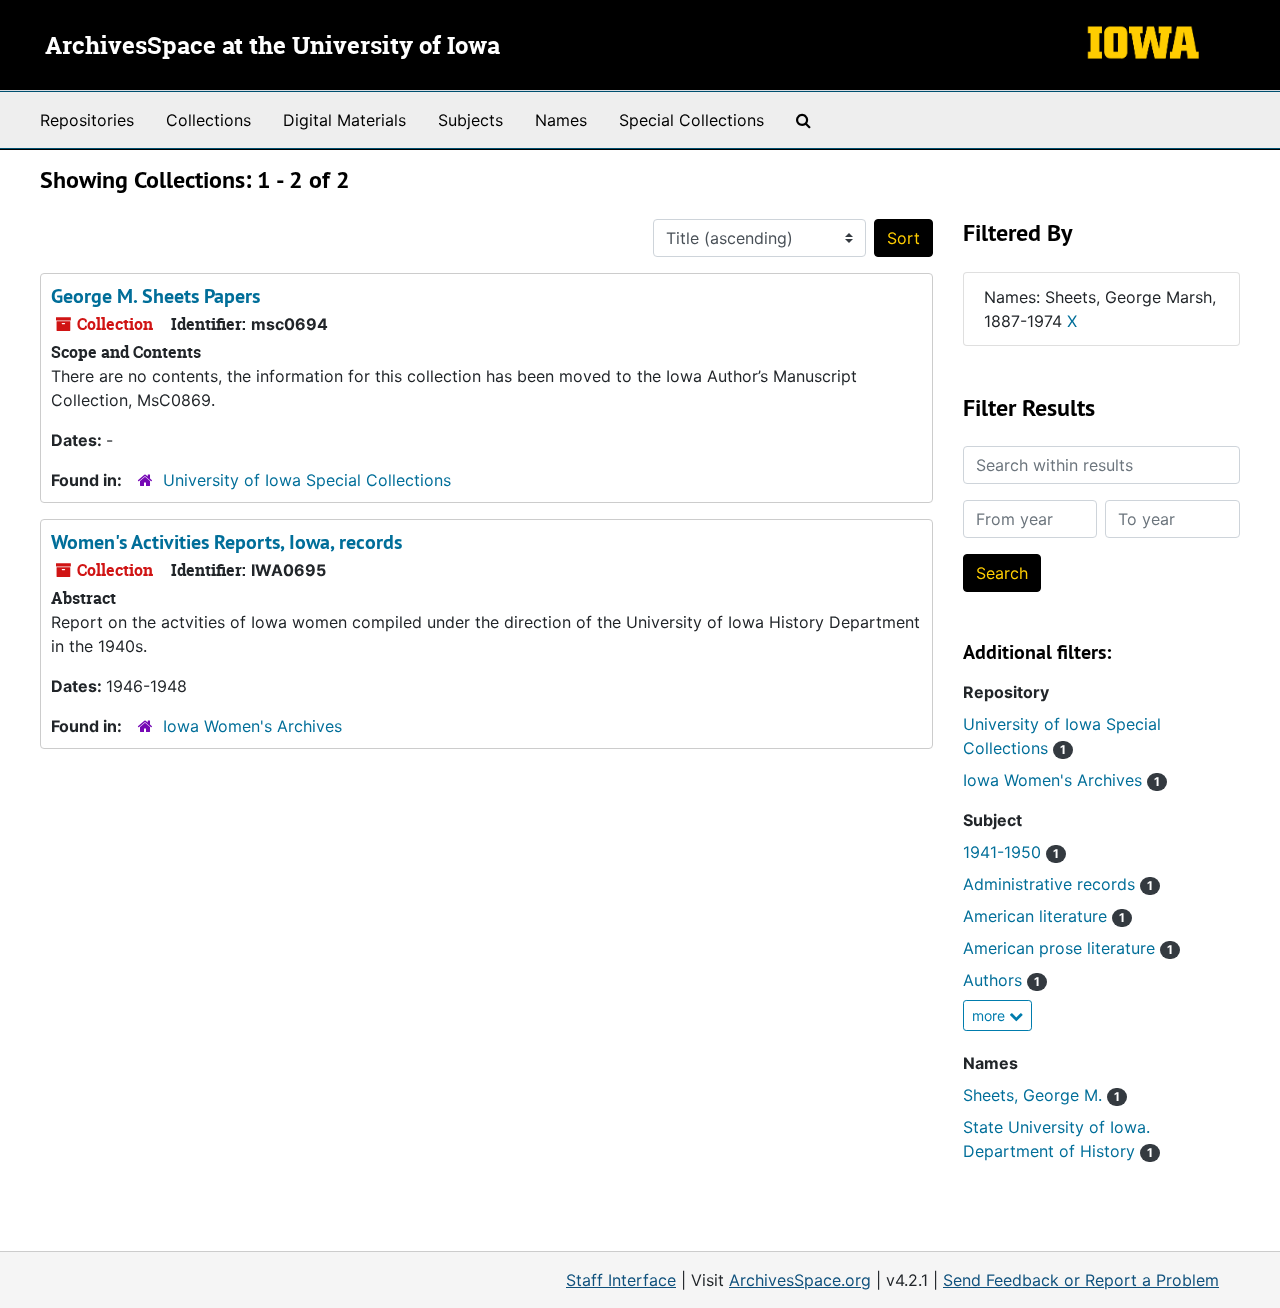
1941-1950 (1011, 852)
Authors (1001, 980)
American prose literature (1068, 948)
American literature (1044, 916)
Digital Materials (344, 120)
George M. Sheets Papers (155, 296)
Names (561, 120)
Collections (208, 120)
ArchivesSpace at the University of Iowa (272, 47)
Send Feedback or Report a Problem (1081, 1280)
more (990, 1015)
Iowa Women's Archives (252, 726)
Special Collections (691, 120)
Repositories (87, 120)
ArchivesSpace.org (800, 1280)
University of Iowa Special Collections (307, 480)
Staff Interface (621, 1280)
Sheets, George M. (1041, 1095)
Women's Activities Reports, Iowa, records (226, 542)
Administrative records (1058, 884)
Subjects (470, 120)
